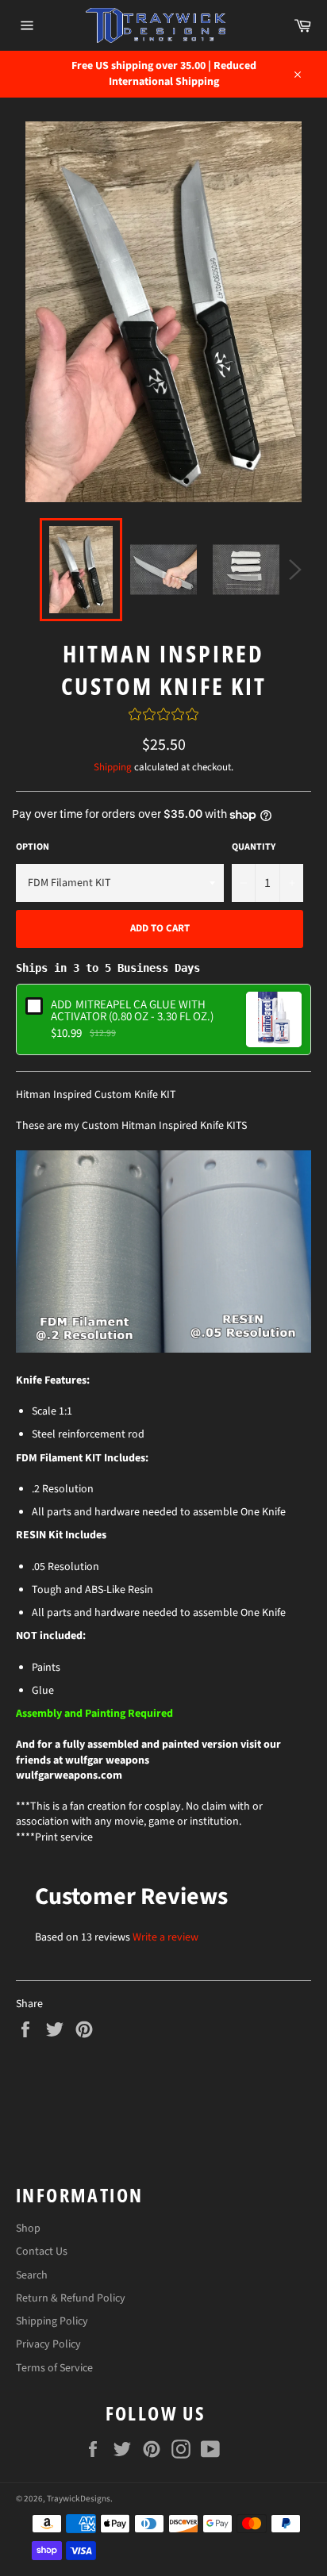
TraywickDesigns (79, 2499)
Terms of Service (54, 2368)
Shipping (113, 767)
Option (33, 847)
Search (32, 2275)
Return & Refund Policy (71, 2298)
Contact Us (42, 2252)
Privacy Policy (48, 2344)
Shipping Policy (52, 2321)
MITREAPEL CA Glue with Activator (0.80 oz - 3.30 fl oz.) (132, 1010)
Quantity (254, 847)
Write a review (165, 1937)
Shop (28, 2229)
